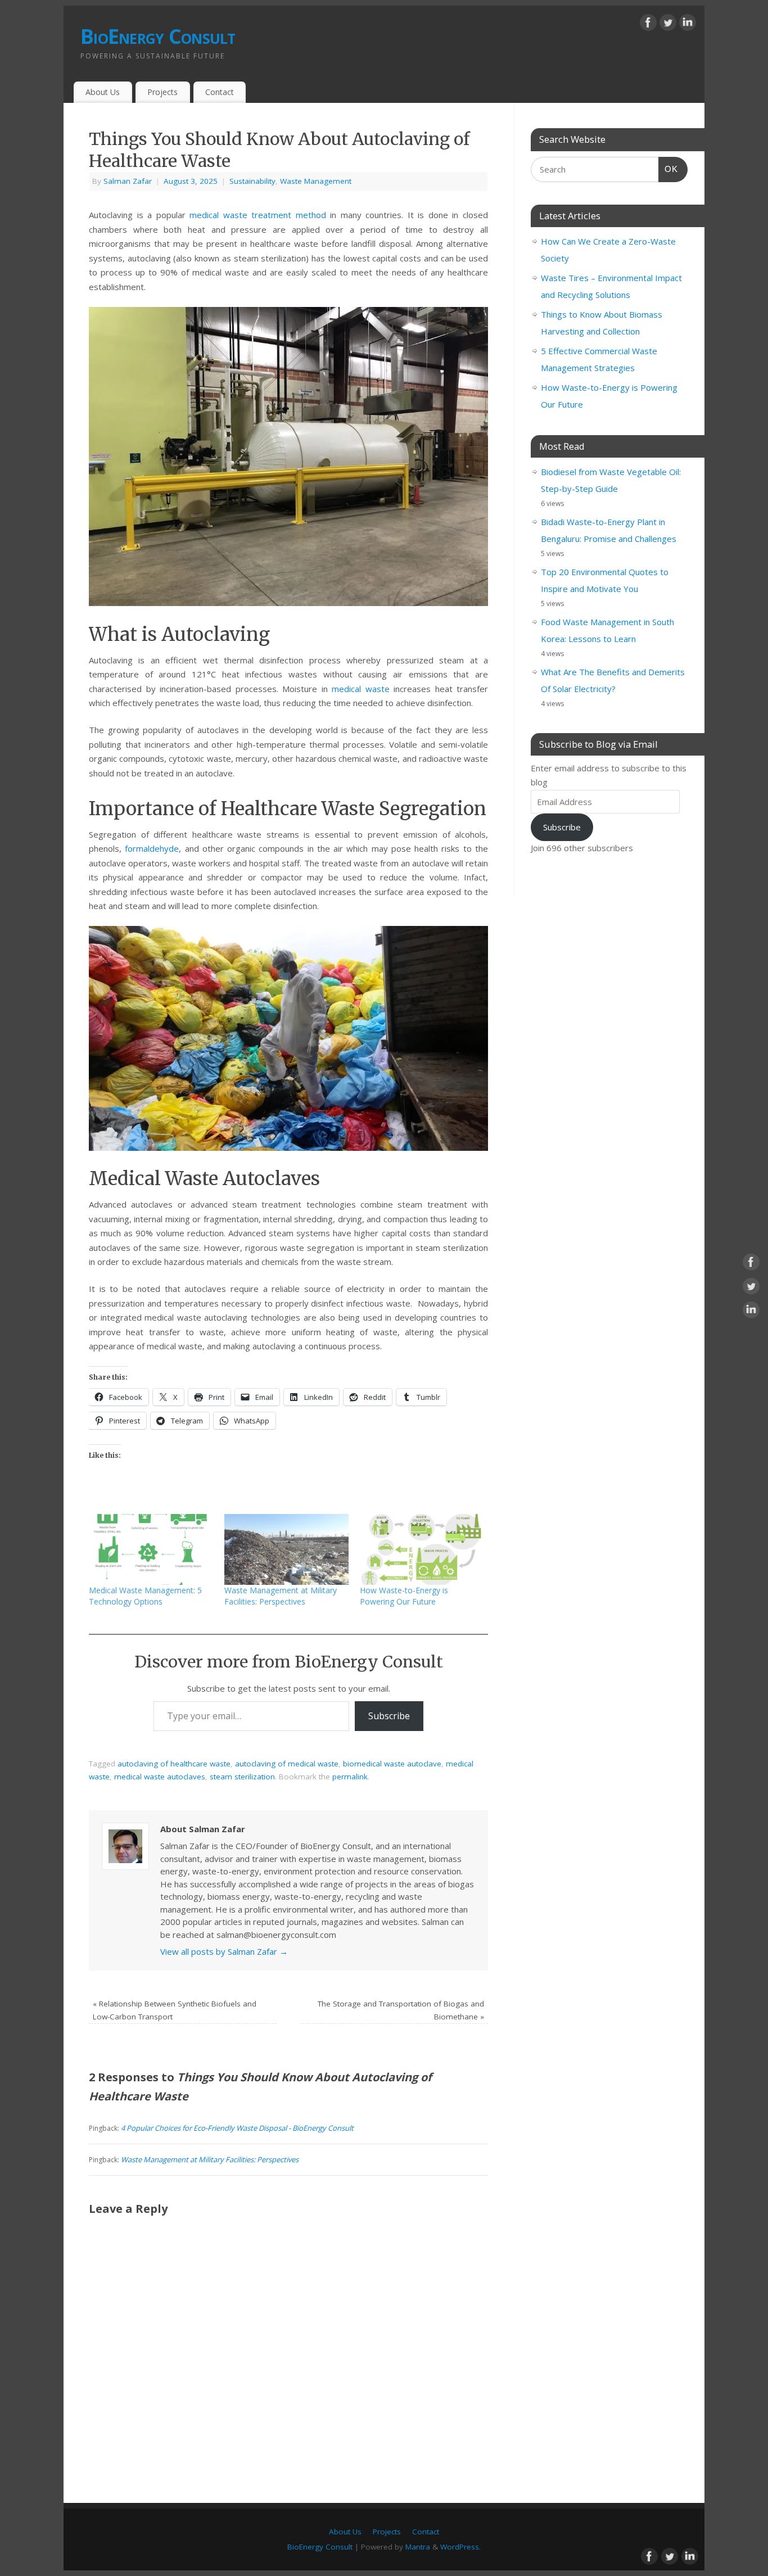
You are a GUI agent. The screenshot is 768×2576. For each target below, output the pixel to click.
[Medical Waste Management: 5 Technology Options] (151, 1549)
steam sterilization (242, 1777)
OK (668, 169)
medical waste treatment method (258, 215)
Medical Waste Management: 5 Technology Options (145, 1596)
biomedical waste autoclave (392, 1764)
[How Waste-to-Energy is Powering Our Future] (422, 1549)
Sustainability (252, 181)
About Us (103, 92)
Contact (220, 92)
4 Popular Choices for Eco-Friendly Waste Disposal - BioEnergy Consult (237, 2128)
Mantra (418, 2547)
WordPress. (460, 2547)
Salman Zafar (128, 181)
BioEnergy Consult (158, 36)
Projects (162, 92)
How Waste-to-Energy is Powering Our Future (404, 1596)
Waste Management (316, 181)
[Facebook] (648, 25)
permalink (350, 1777)
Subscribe (389, 1716)
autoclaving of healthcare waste (174, 1764)
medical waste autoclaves (160, 1777)
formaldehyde (152, 848)
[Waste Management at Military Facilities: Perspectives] (286, 1549)
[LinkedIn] (688, 25)
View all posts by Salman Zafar (224, 1951)
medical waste (361, 689)
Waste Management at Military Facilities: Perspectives (281, 1596)
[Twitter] (668, 25)
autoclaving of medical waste (287, 1764)
